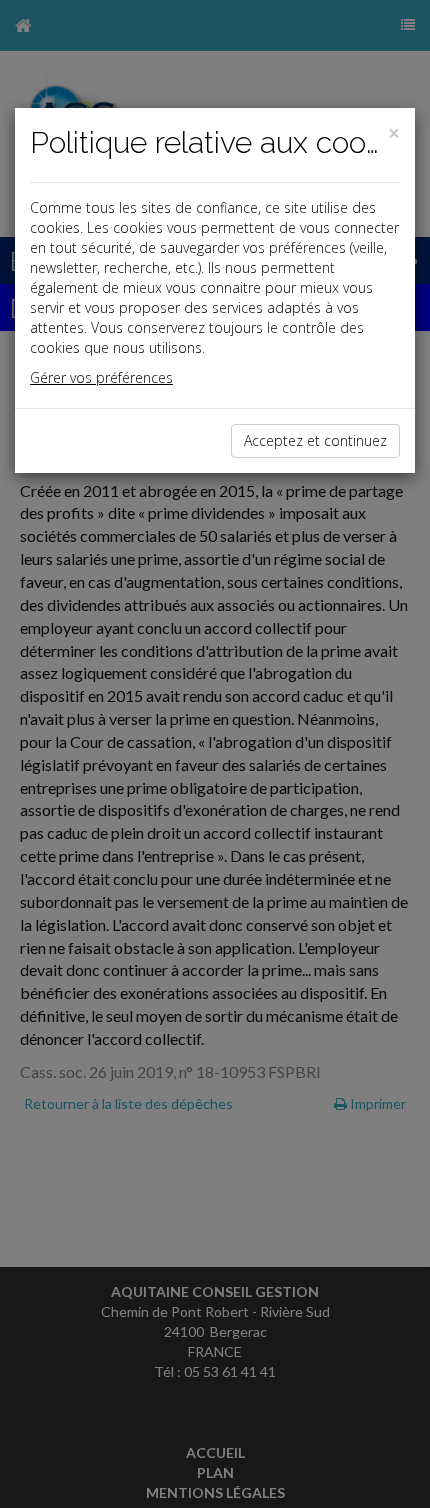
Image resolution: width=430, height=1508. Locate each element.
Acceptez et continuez (315, 440)
